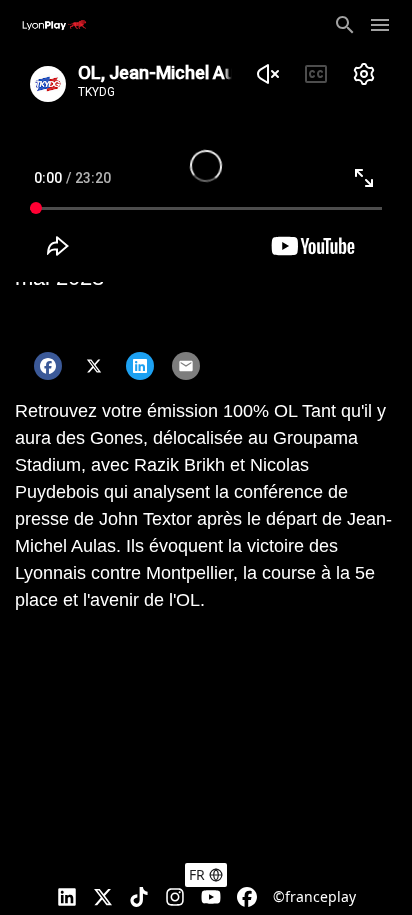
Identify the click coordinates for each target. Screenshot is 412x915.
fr (197, 874)
